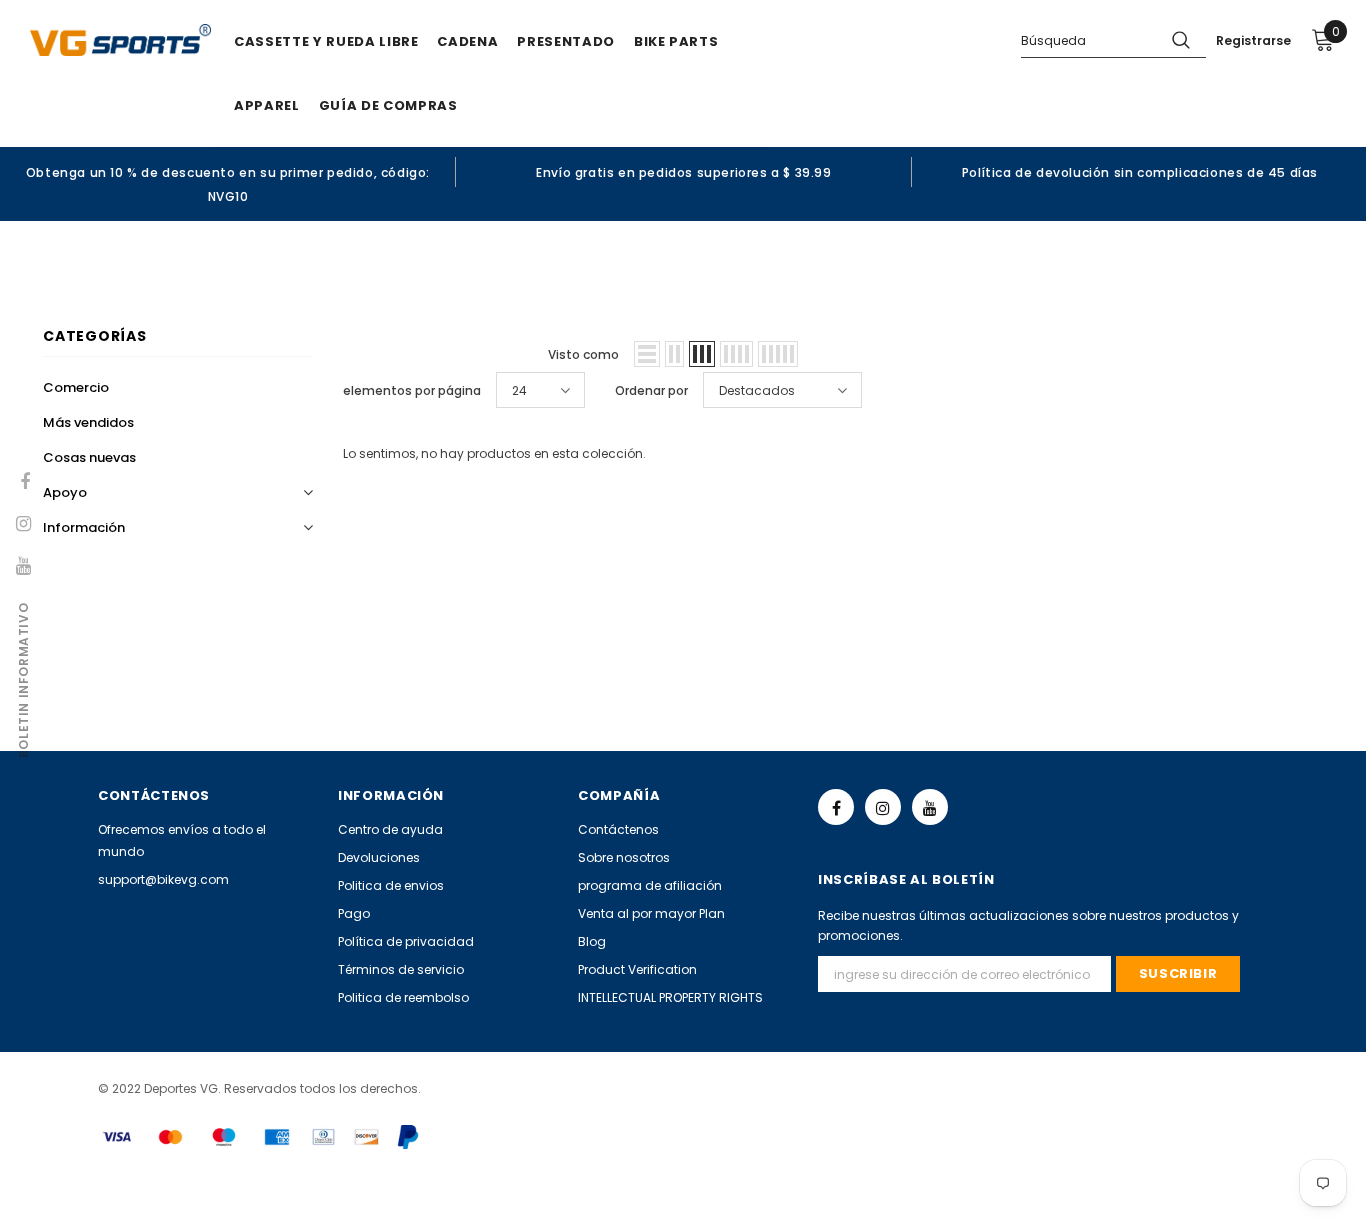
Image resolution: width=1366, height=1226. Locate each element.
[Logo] (120, 40)
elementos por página (412, 390)
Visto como (583, 354)
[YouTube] (930, 807)
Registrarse (1253, 40)
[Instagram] (883, 807)
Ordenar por (651, 390)
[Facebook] (836, 807)
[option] (228, 184)
